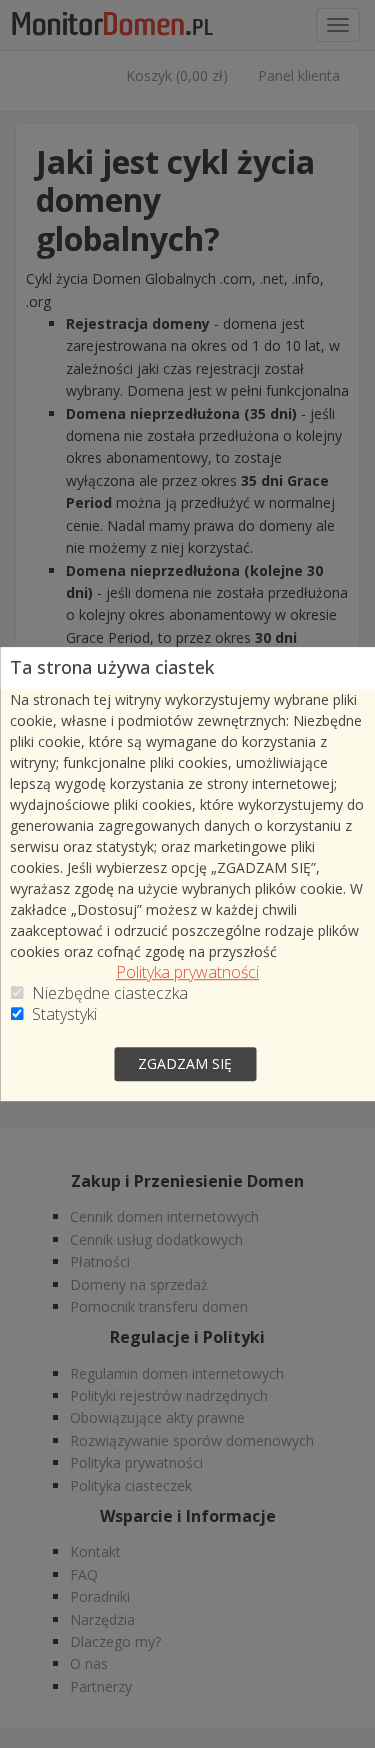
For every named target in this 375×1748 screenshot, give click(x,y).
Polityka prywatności (187, 972)
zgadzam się (185, 1063)
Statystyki (64, 1014)
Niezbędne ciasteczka (110, 993)
